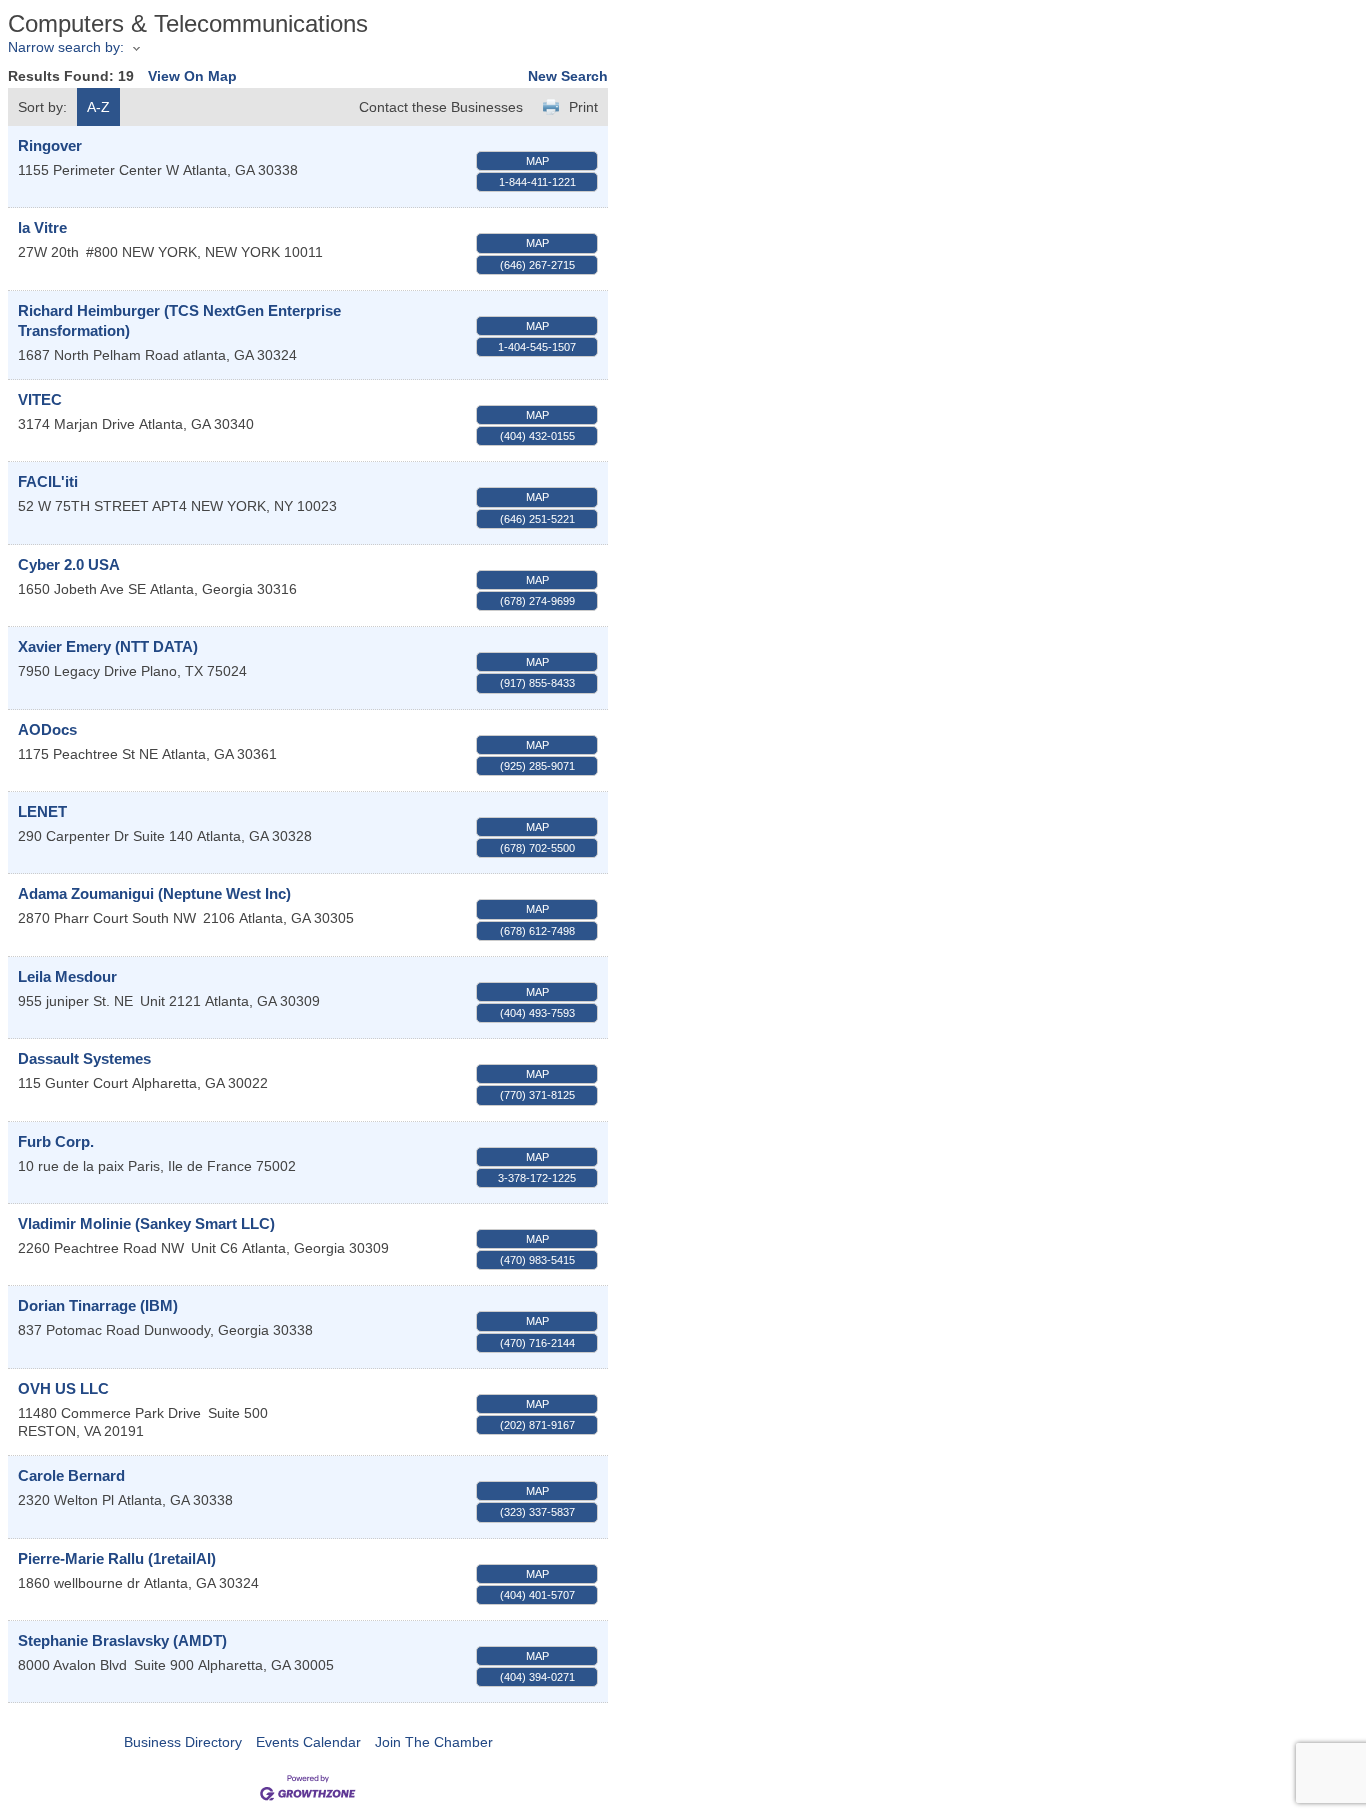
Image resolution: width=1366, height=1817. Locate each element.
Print (583, 107)
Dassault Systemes (84, 1058)
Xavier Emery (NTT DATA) (108, 646)
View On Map (192, 76)
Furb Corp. (56, 1141)
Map (537, 161)
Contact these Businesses (441, 107)
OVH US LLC (63, 1388)
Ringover (50, 145)
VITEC (40, 399)
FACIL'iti (48, 481)
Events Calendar (308, 1742)
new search (568, 76)
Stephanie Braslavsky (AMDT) (122, 1640)
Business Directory (183, 1742)
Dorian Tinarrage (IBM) (98, 1305)
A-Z (98, 107)
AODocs (47, 729)
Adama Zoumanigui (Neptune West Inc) (154, 893)
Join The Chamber (434, 1742)
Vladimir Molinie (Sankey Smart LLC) (146, 1223)
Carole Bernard (71, 1475)
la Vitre (42, 227)
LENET (42, 811)
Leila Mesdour (67, 976)
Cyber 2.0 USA (69, 564)
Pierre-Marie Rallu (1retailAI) (117, 1558)
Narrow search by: (66, 47)
